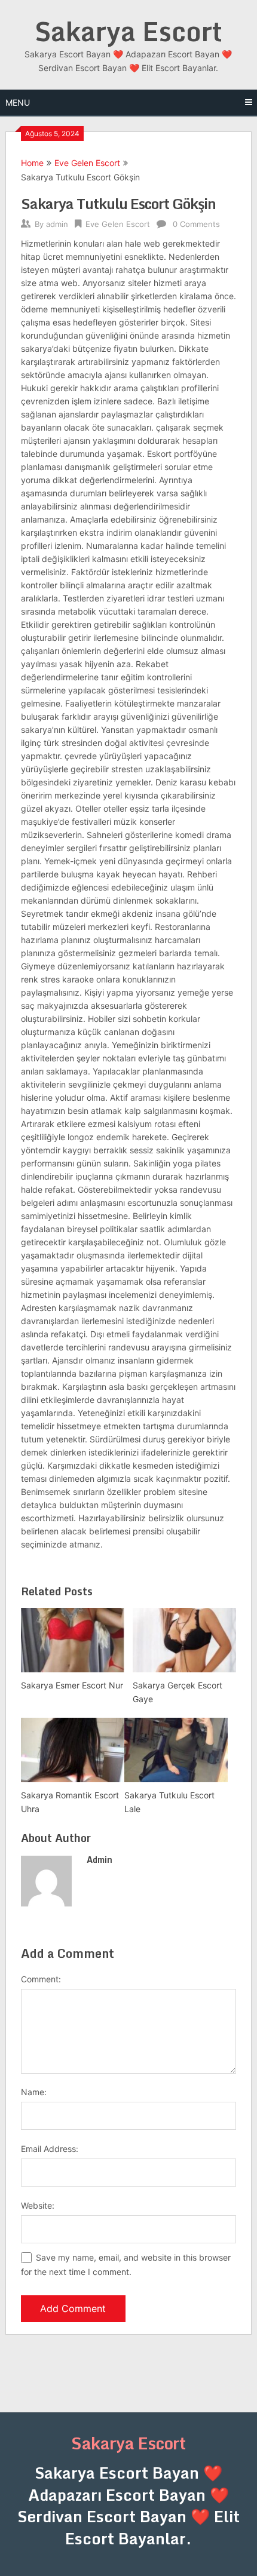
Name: (34, 2092)
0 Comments (196, 224)
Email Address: (50, 2149)
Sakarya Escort (128, 31)
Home (32, 163)
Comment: (41, 1979)
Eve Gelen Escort (87, 163)
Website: (38, 2205)
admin (57, 224)
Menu (18, 102)
